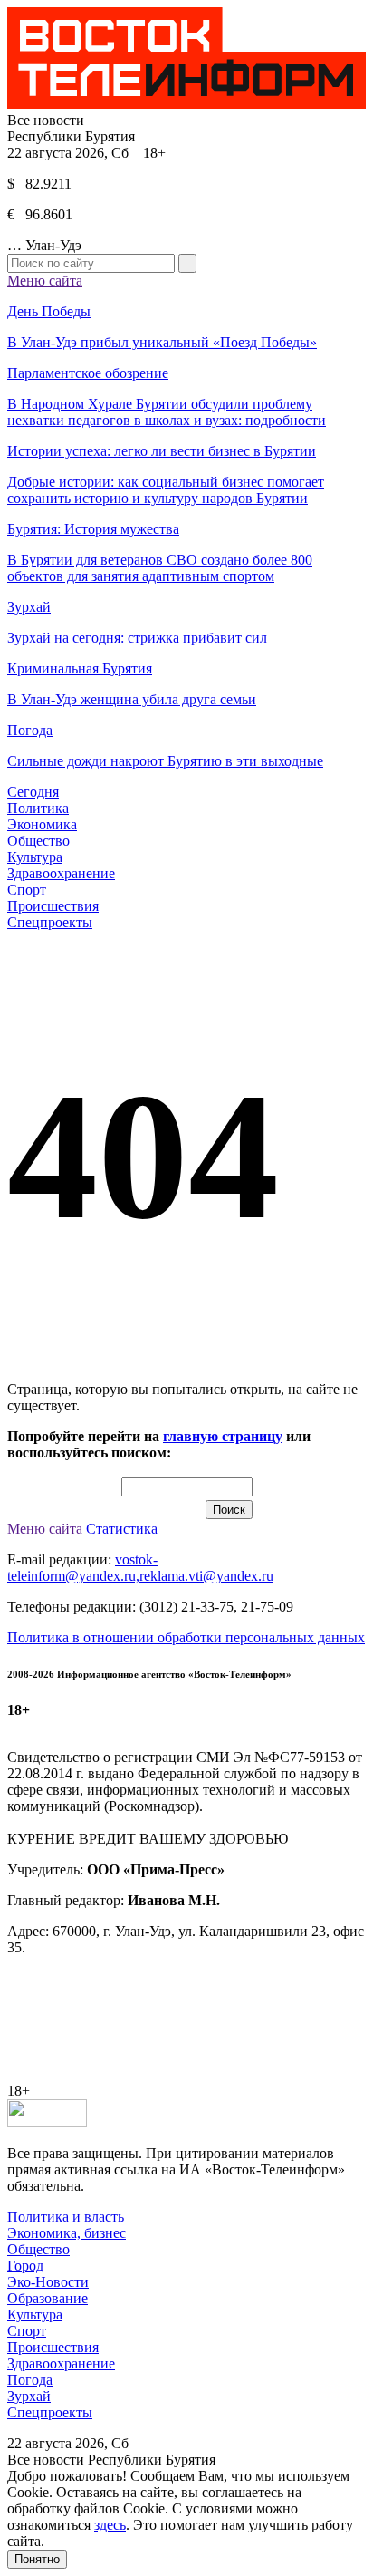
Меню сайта (45, 281)
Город (25, 2266)
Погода (30, 2380)
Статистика (122, 1529)
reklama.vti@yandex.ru (206, 1576)
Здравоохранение (61, 873)
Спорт (27, 890)
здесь (110, 2525)
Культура (35, 857)
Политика (38, 808)
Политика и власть (66, 2217)
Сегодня (33, 792)
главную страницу (223, 1436)
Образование (48, 2298)
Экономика (42, 824)
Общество (38, 841)
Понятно (37, 2559)
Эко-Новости (48, 2282)
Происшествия (53, 906)
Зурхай (29, 2396)
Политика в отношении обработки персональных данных (186, 1637)
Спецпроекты (50, 922)
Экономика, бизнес (67, 2233)
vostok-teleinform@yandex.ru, (82, 1568)
